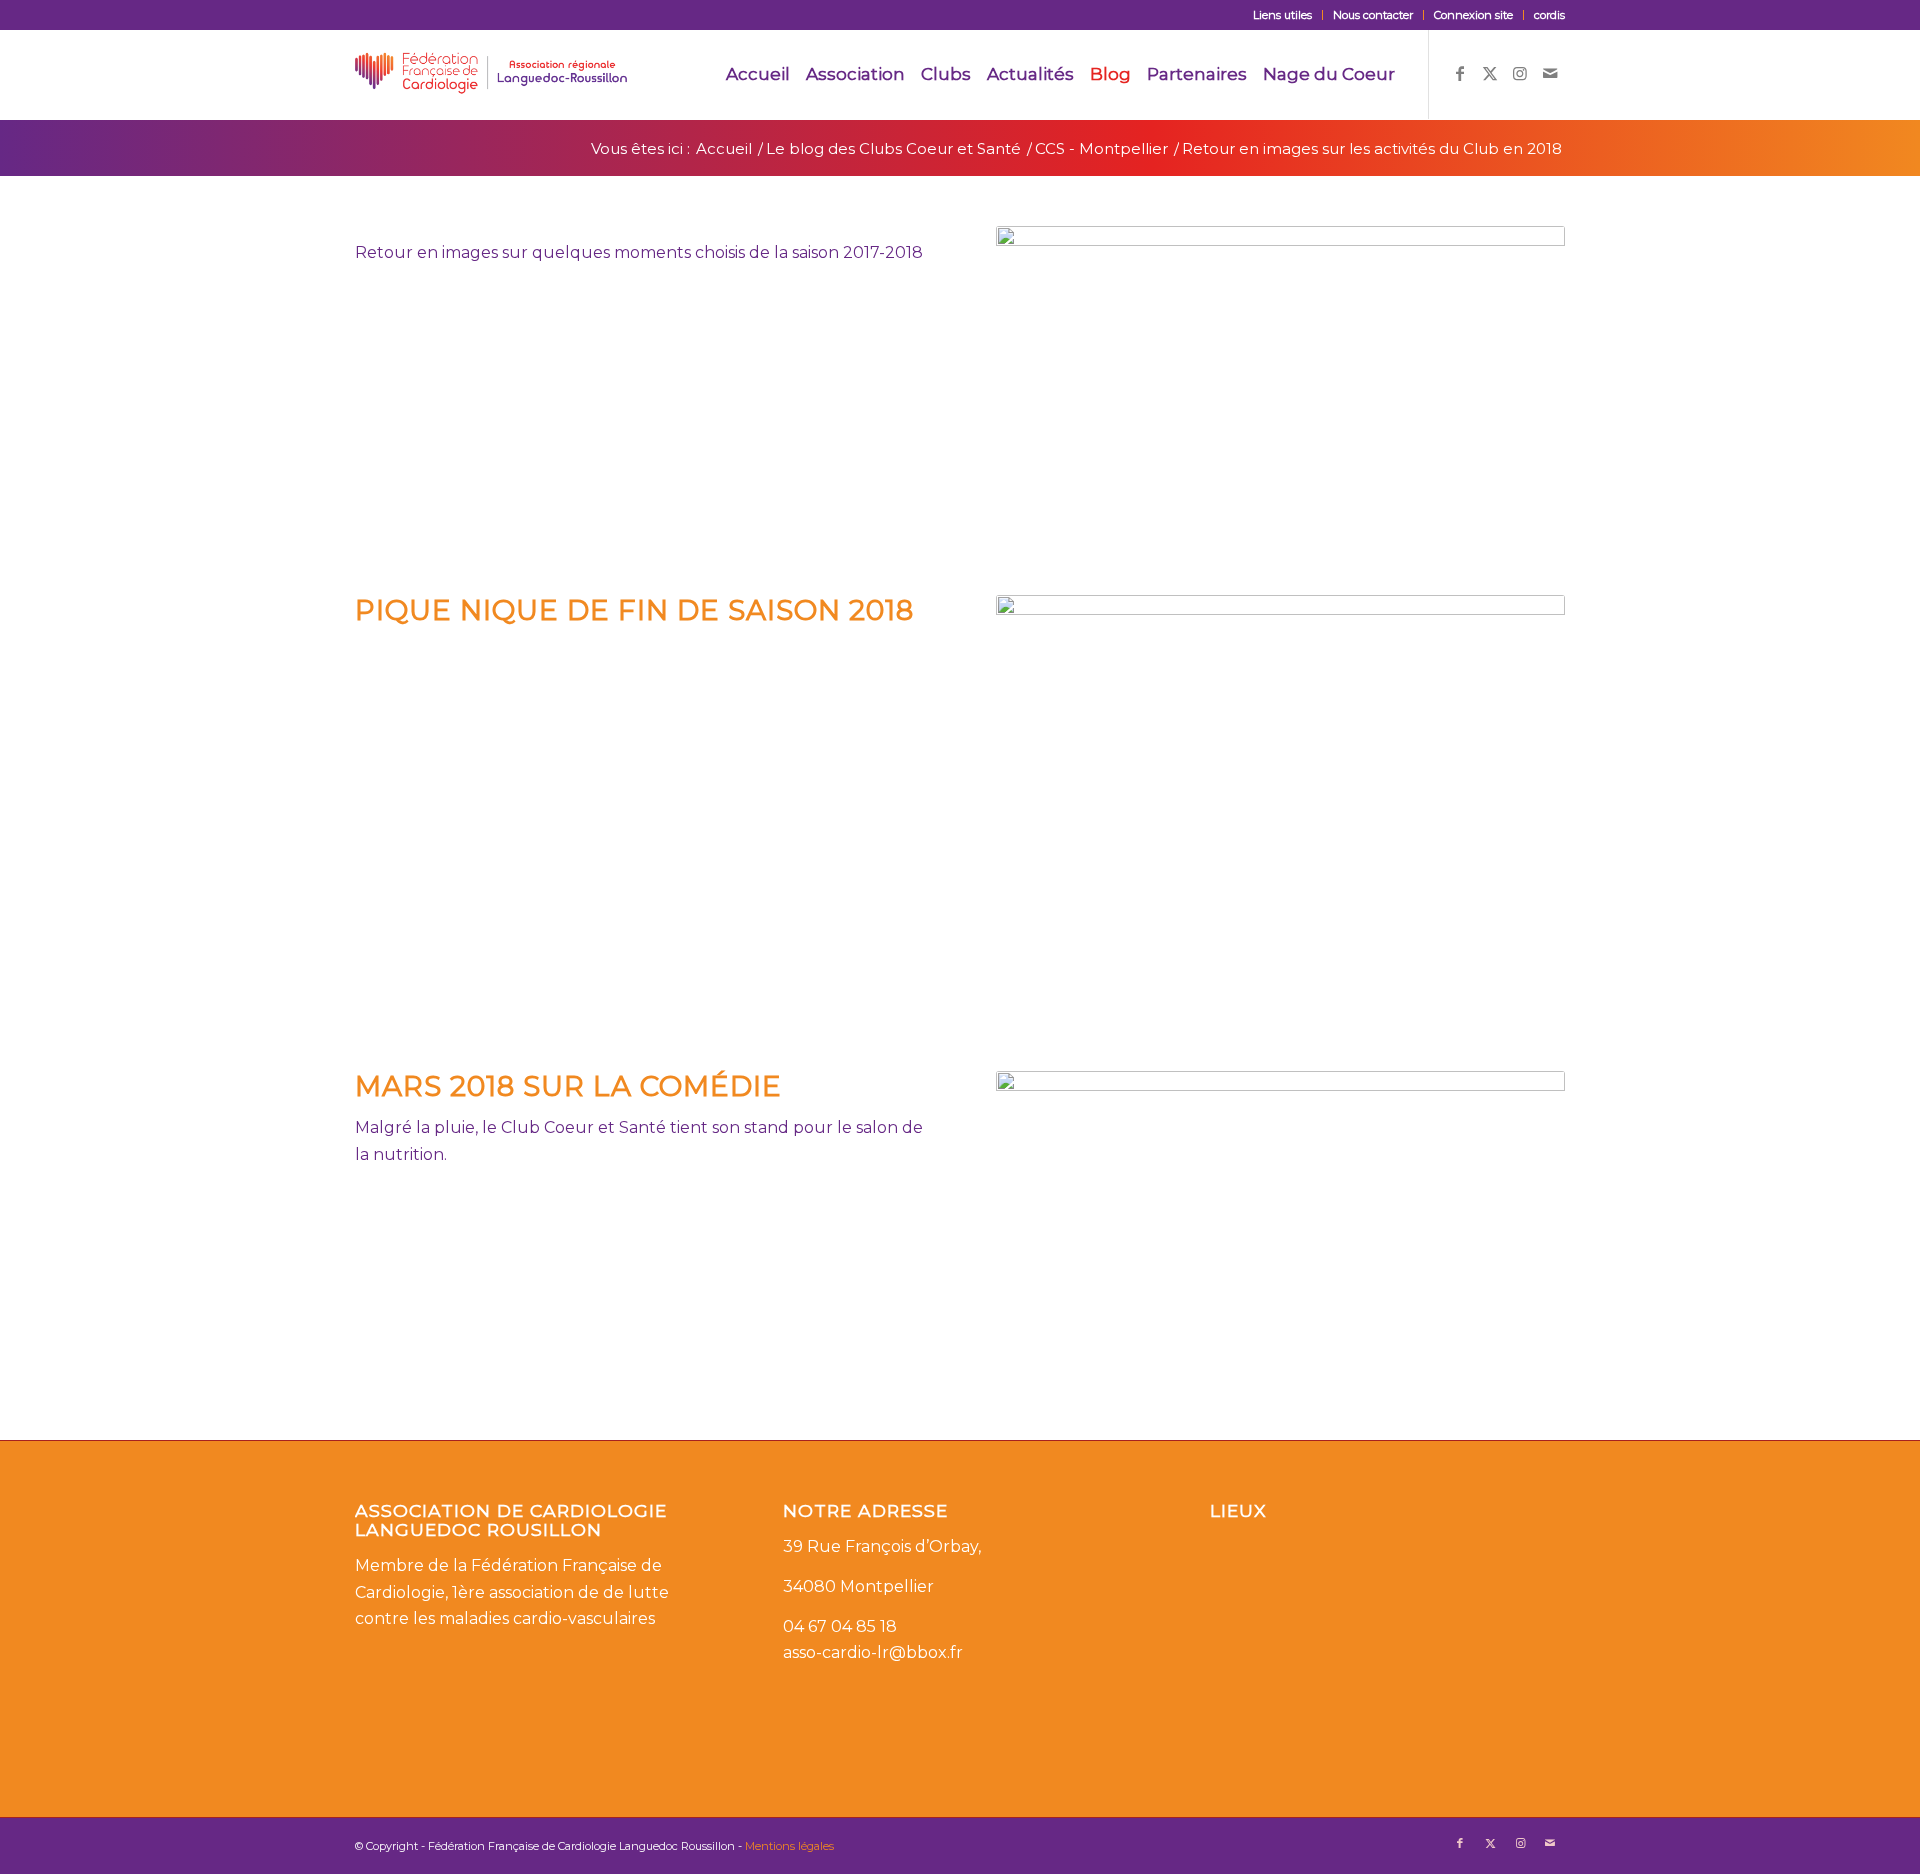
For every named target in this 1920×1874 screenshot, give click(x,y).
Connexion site (1473, 15)
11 (1353, 999)
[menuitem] (1283, 15)
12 (1369, 999)
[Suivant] (1520, 386)
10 (1353, 523)
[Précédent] (1041, 386)
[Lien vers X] (1490, 73)
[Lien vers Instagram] (1520, 73)
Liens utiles (1282, 15)
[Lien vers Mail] (1550, 73)
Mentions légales (789, 1847)
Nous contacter (1373, 15)
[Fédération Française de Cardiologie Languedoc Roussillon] (491, 74)
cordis (1549, 15)
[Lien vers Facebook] (1460, 73)
